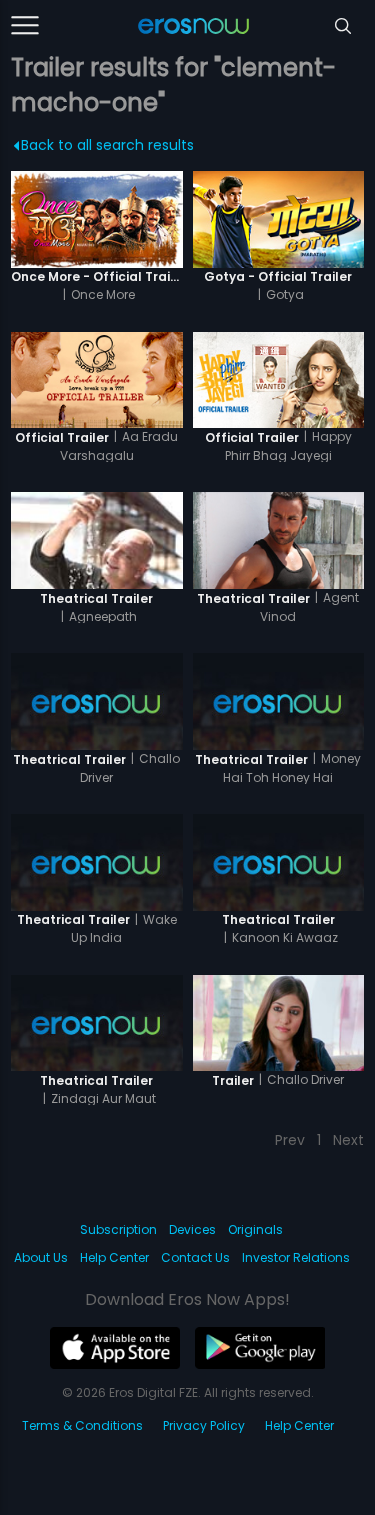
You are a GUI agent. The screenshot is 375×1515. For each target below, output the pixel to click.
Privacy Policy (204, 1425)
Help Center (114, 1257)
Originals (255, 1229)
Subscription (118, 1229)
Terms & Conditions (82, 1425)
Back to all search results (107, 145)
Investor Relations (296, 1257)
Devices (192, 1229)
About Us (41, 1257)
